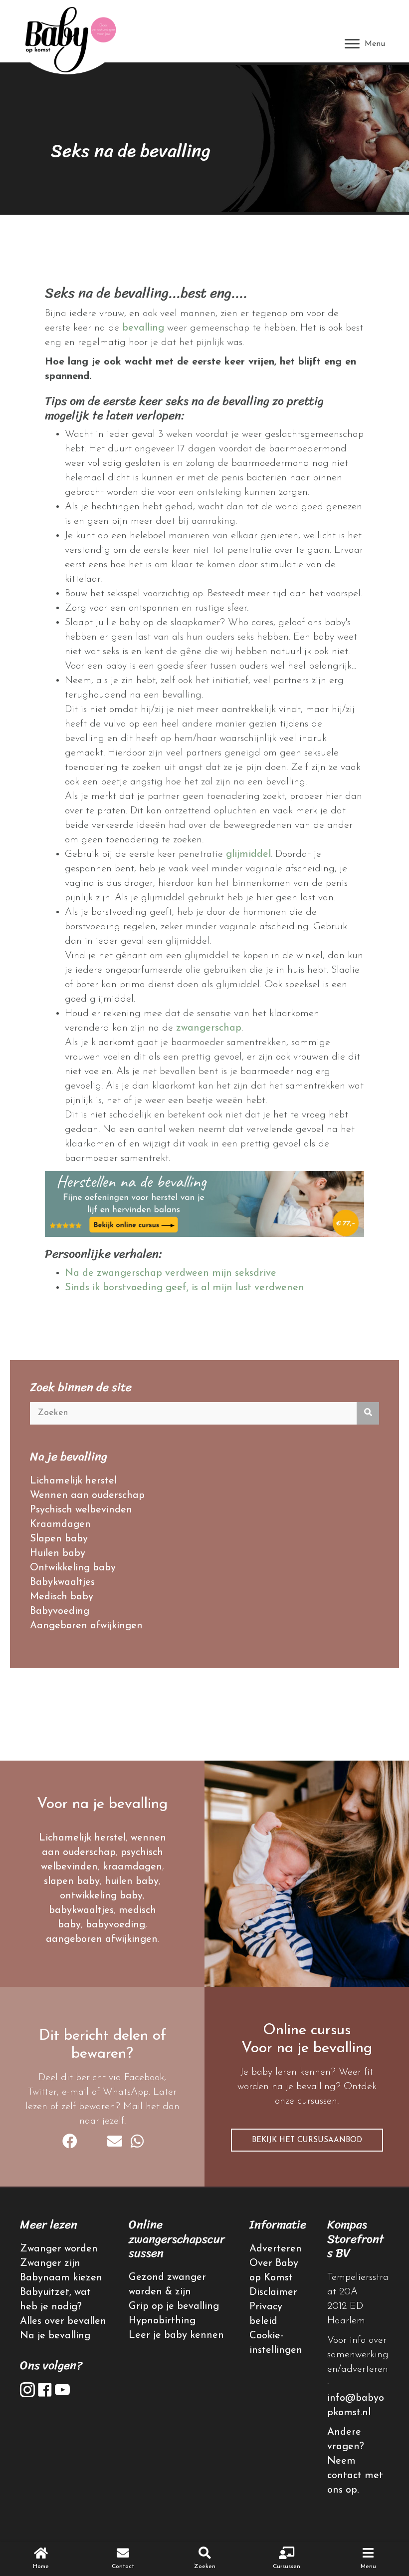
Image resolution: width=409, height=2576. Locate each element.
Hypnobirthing (162, 2321)
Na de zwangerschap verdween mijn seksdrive (171, 1273)
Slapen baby (59, 1539)
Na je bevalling (55, 2336)
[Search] (368, 1413)
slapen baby (72, 1881)
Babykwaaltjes (62, 1582)
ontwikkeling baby (101, 1896)
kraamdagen (132, 1867)
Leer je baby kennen (176, 2335)
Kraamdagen (60, 1524)
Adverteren (276, 2249)
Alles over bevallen (63, 2321)
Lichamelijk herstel (73, 1481)
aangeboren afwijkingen (102, 1939)
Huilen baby (58, 1553)
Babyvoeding (60, 1611)
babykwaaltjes (81, 1910)
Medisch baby (62, 1597)
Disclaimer (273, 2292)
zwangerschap (209, 1028)
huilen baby (132, 1881)
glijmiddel (248, 854)
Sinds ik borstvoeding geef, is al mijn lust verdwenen (185, 1288)
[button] (307, 2140)
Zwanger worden (59, 2249)
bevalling (143, 328)
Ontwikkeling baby (73, 1568)
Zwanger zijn (50, 2263)
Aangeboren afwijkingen (86, 1626)
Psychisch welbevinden (81, 1510)
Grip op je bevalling (174, 2306)
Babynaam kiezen (61, 2278)
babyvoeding (115, 1925)
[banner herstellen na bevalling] (204, 1203)
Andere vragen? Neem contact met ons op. (355, 2461)
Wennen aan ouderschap (87, 1495)
